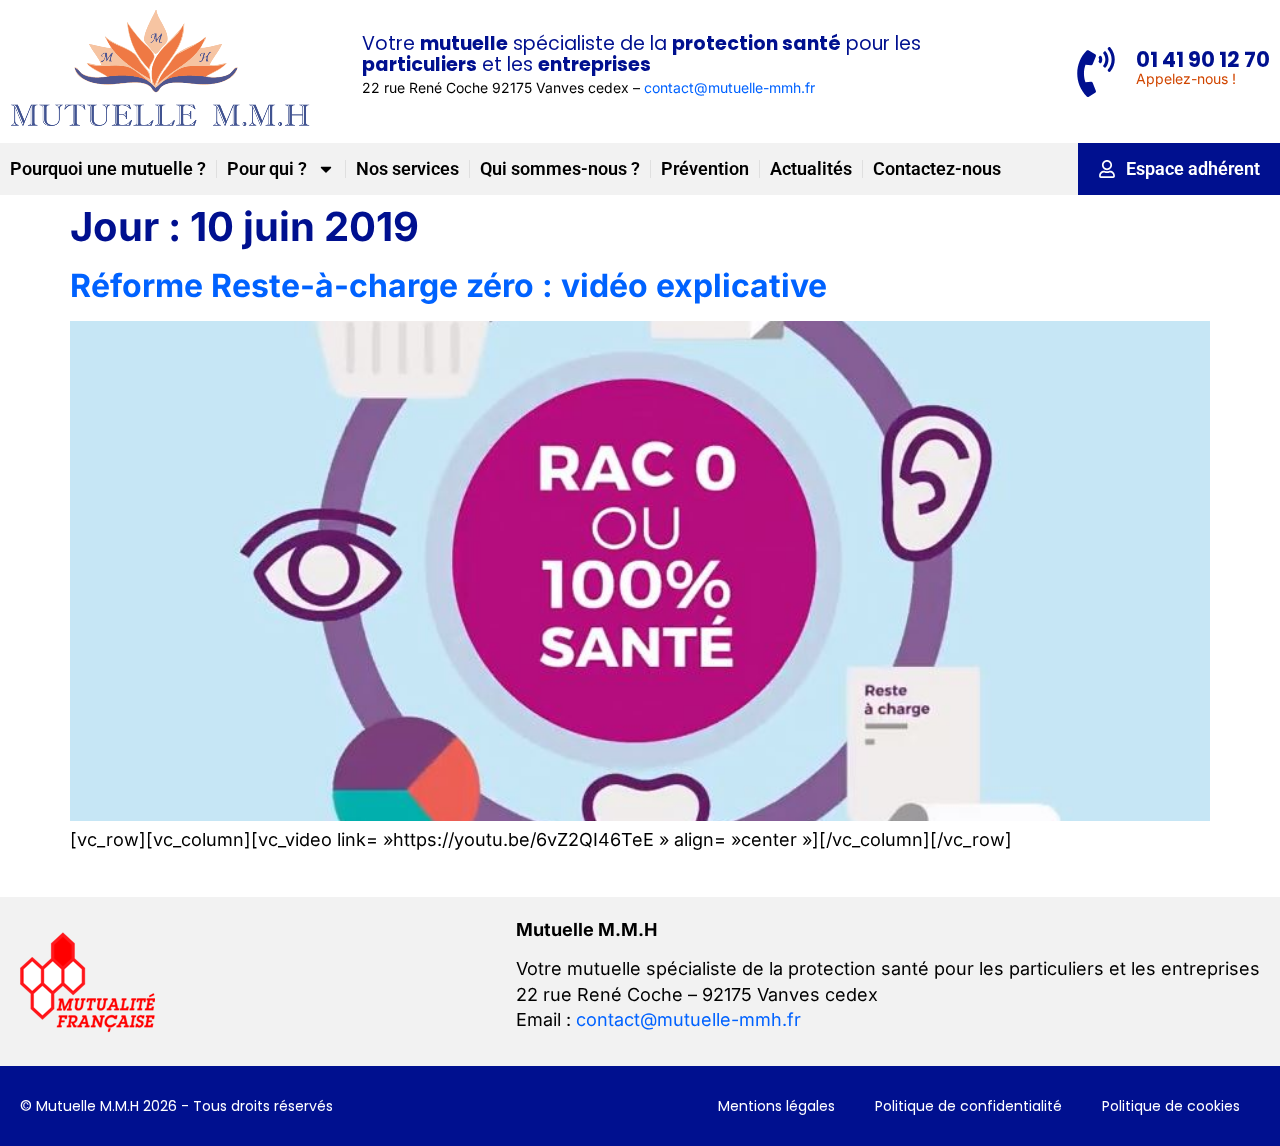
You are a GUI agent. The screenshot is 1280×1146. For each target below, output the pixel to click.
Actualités (811, 168)
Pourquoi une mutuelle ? (108, 168)
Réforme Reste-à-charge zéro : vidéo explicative (448, 285)
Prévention (705, 168)
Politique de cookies (1171, 1106)
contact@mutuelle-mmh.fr (729, 87)
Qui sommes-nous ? (560, 168)
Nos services (407, 168)
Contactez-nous (937, 168)
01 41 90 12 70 (1203, 59)
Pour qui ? (267, 168)
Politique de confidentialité (968, 1106)
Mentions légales (776, 1106)
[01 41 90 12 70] (1096, 72)
